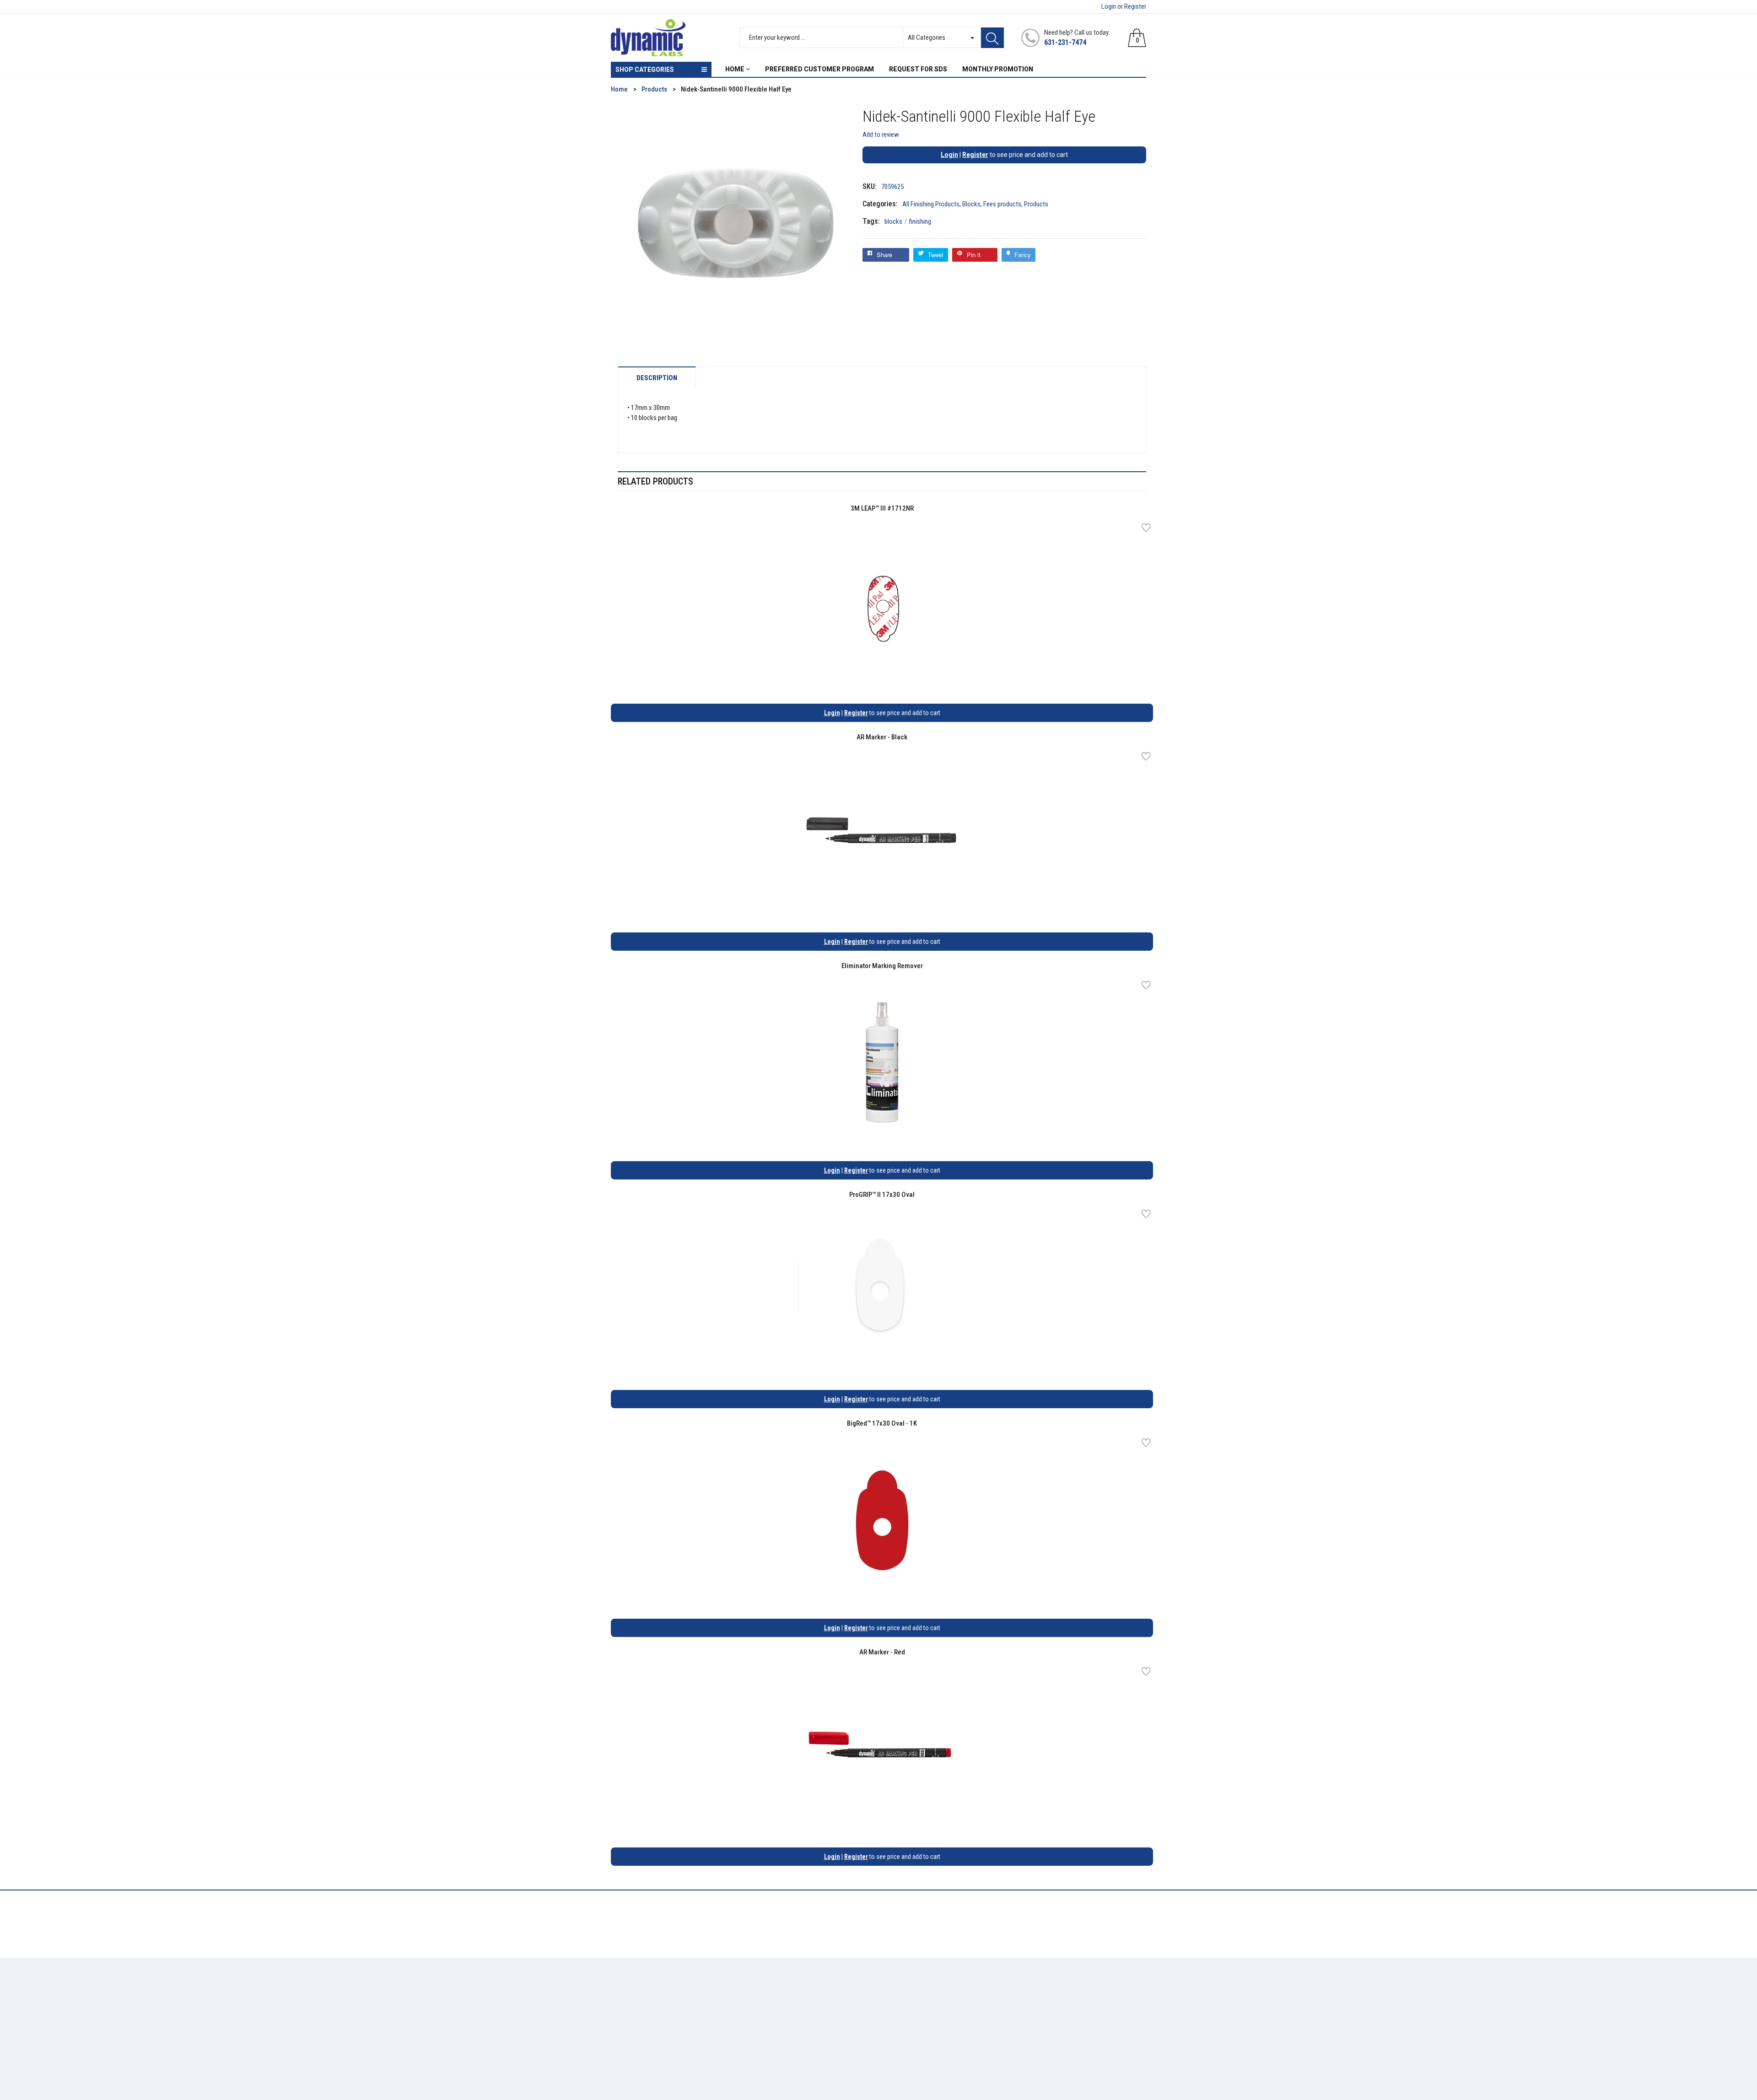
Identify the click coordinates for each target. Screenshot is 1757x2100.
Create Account (908, 1991)
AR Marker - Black (882, 737)
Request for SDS (771, 2018)
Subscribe (1126, 1994)
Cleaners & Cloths (636, 1991)
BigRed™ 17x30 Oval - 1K (882, 1423)
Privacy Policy (768, 2004)
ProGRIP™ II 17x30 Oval (882, 1195)
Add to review (881, 135)
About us (761, 1991)
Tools (619, 2004)
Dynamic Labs (903, 2049)
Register (1135, 6)
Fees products (1002, 204)
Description (657, 378)
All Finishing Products (931, 204)
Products (1036, 204)
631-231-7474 (1065, 42)
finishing (920, 221)
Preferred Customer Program (790, 2031)
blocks (896, 221)
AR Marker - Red (882, 1652)
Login (1109, 6)
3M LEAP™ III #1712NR (882, 508)
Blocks (971, 204)
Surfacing (625, 2018)
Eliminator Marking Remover (882, 966)
